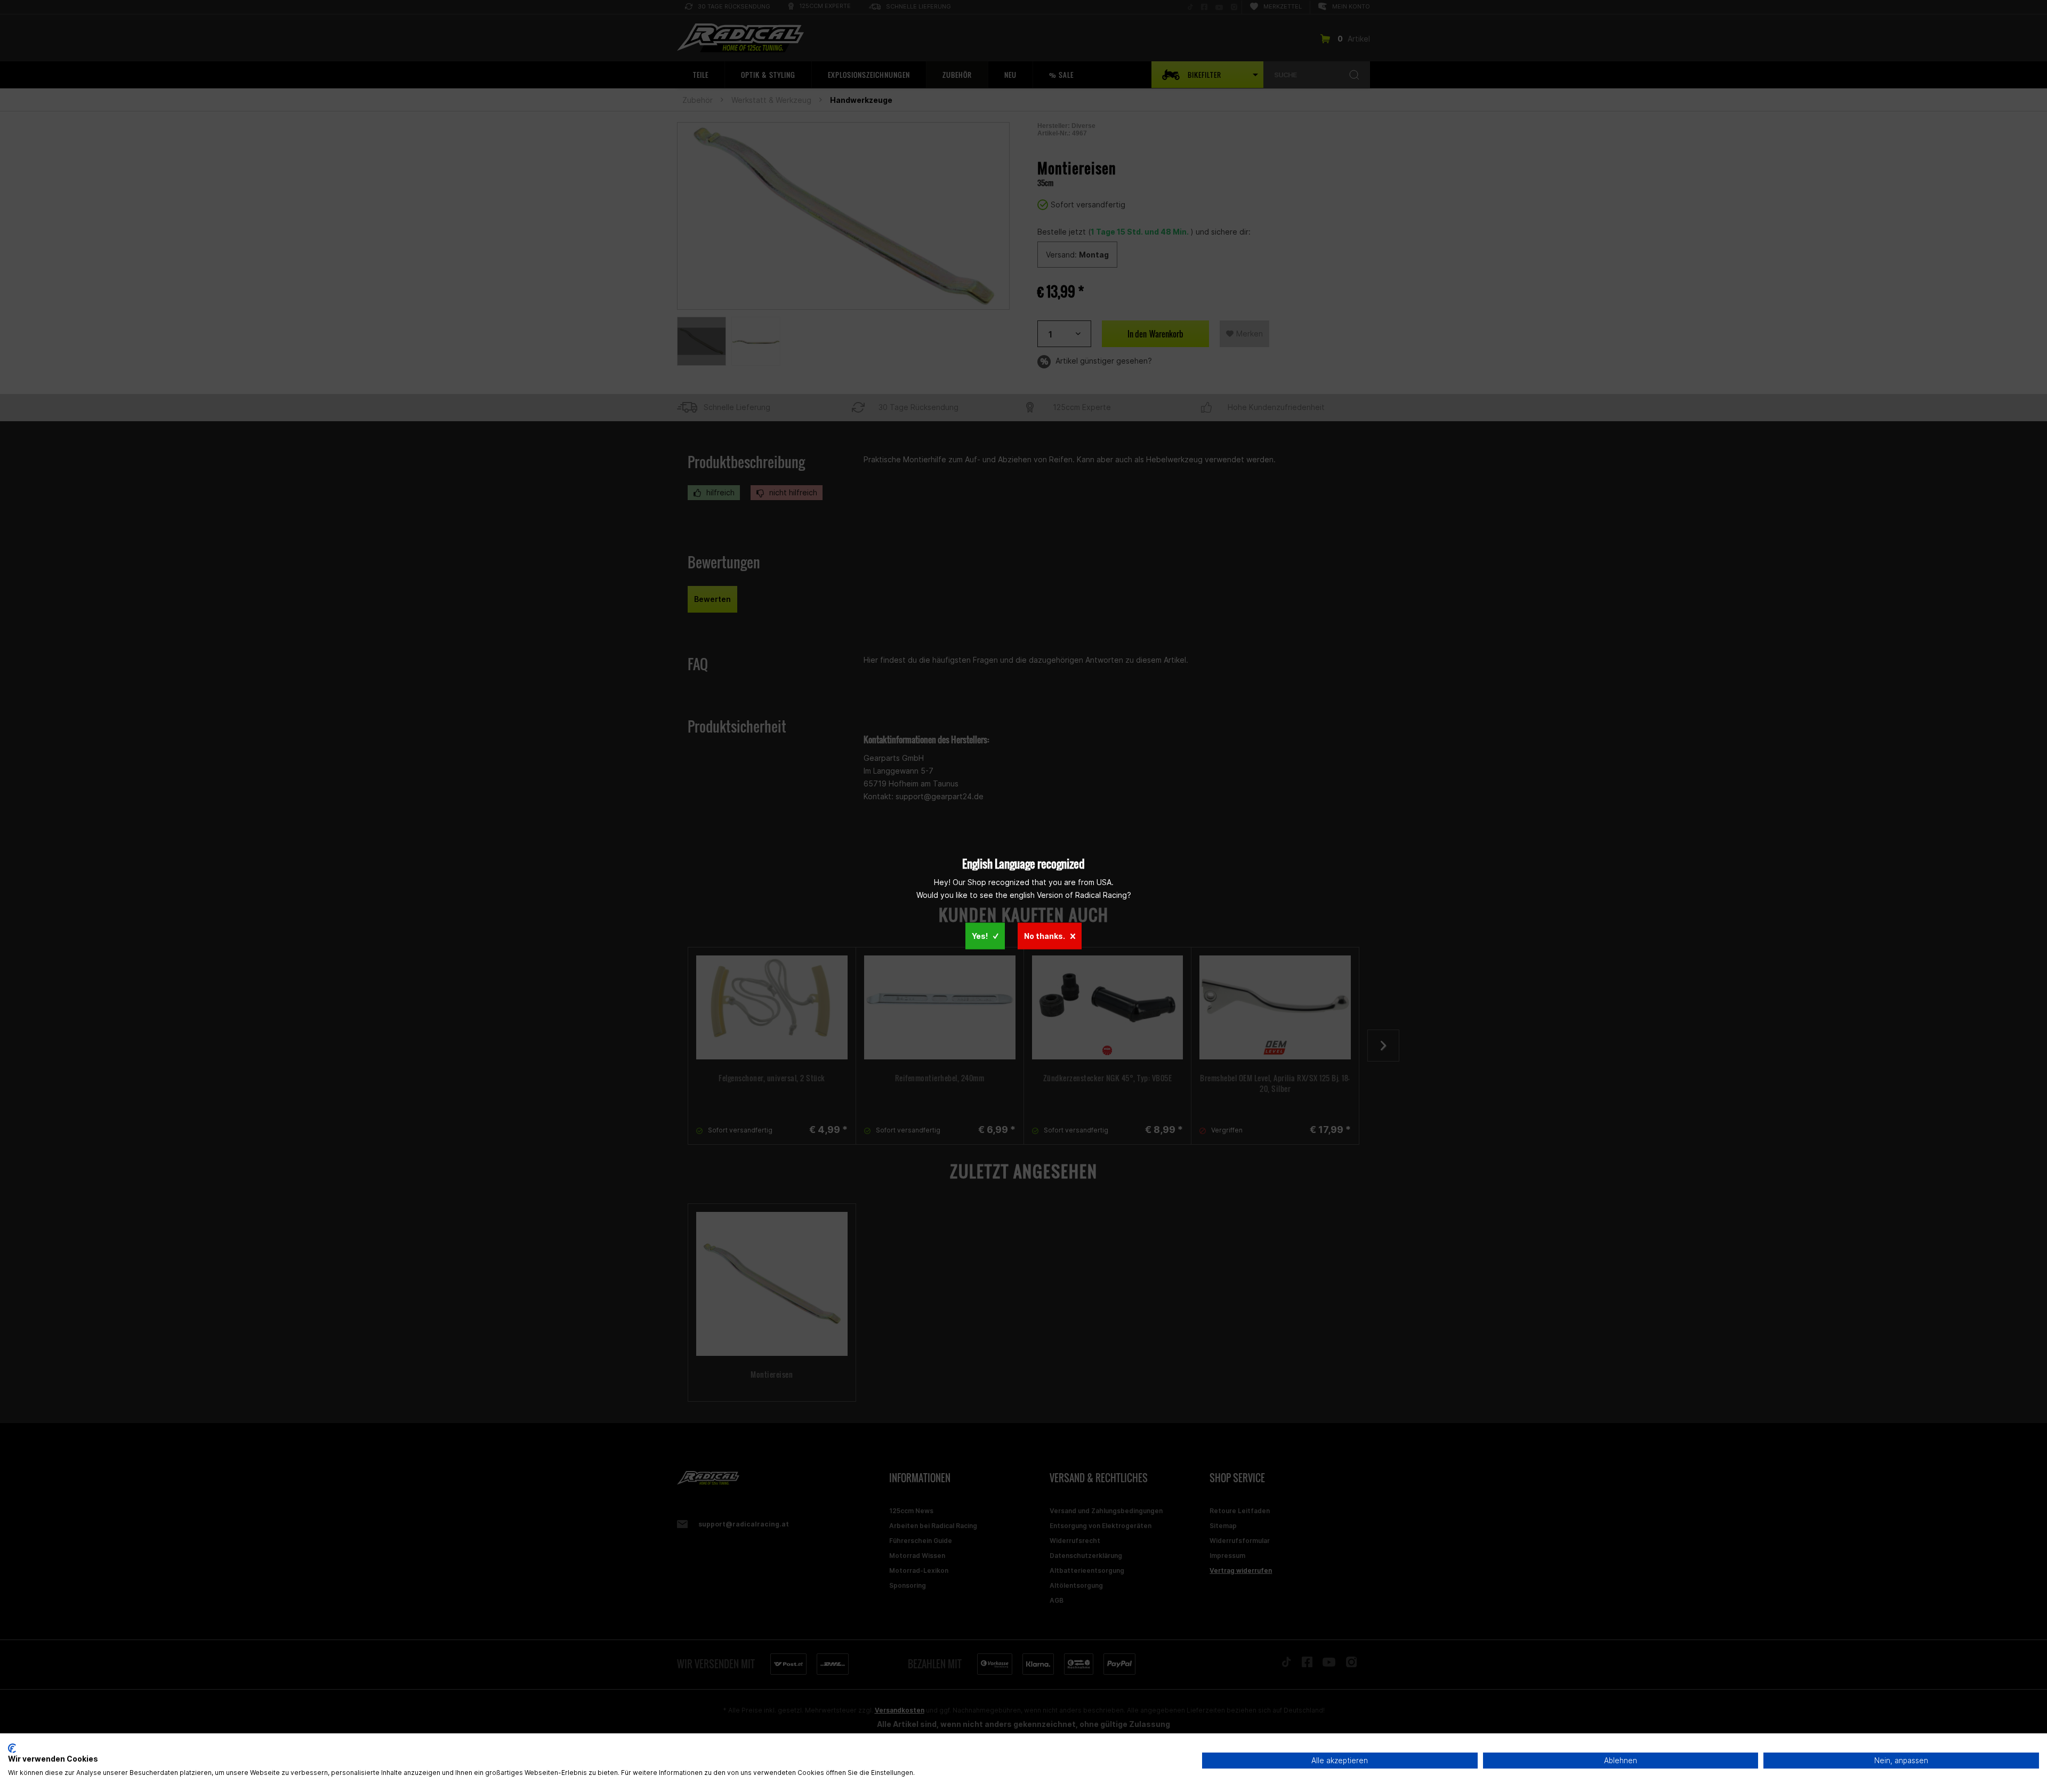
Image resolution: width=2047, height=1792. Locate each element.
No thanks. (1045, 935)
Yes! (980, 935)
